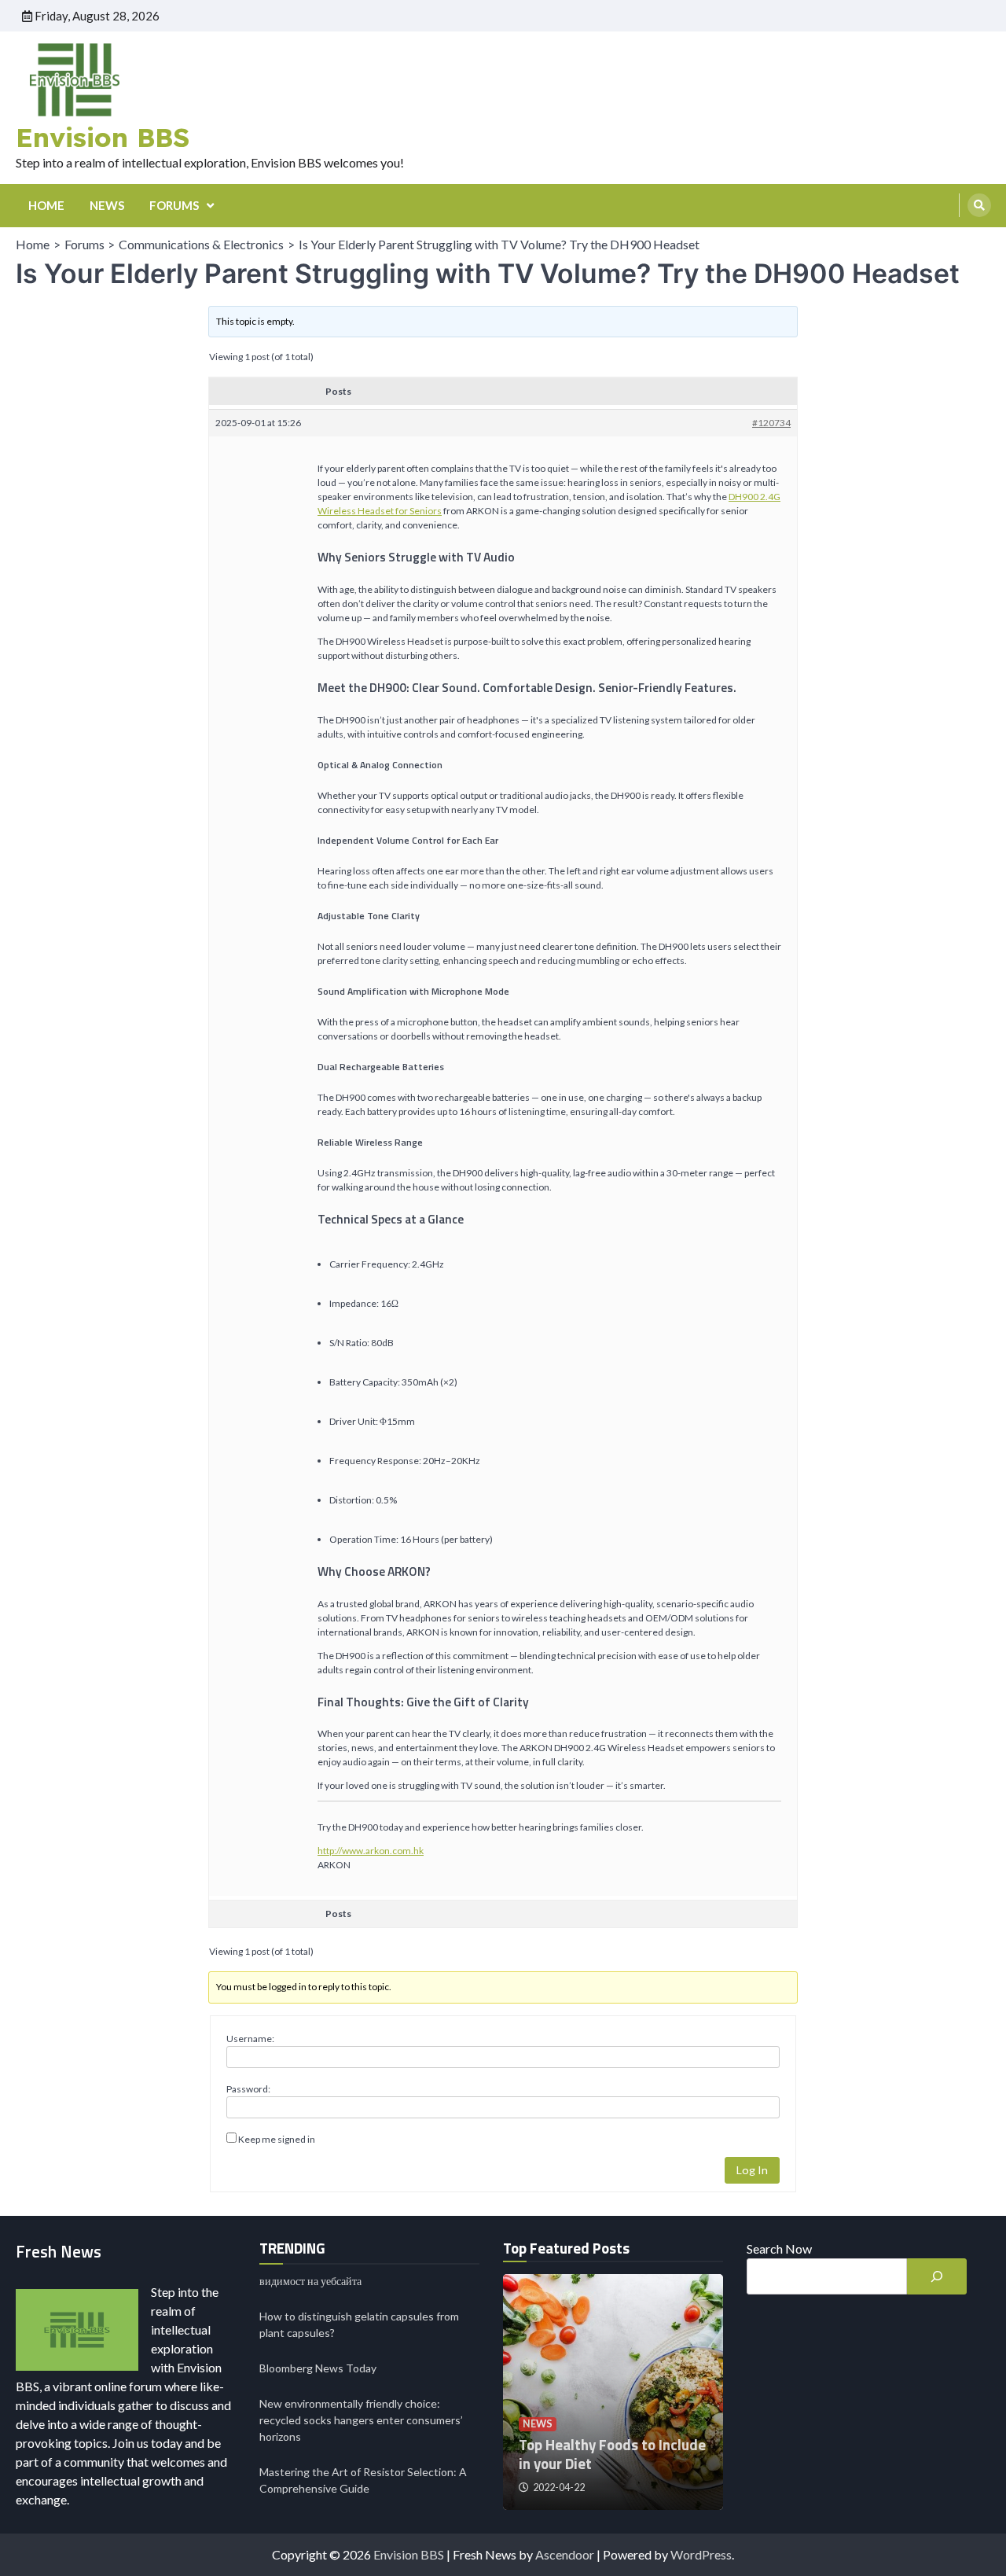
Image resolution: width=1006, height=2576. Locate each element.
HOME (46, 205)
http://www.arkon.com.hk (371, 1851)
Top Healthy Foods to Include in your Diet (612, 2455)
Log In (752, 2170)
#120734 (771, 423)
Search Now (779, 2248)
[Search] (979, 205)
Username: (250, 2039)
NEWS (107, 205)
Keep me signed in (277, 2139)
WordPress (701, 2554)
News (538, 2424)
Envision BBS (103, 137)
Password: (248, 2089)
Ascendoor (565, 2554)
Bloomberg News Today (318, 2368)
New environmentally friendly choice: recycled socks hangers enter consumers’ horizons (361, 2420)
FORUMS (174, 205)
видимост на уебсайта (310, 2281)
